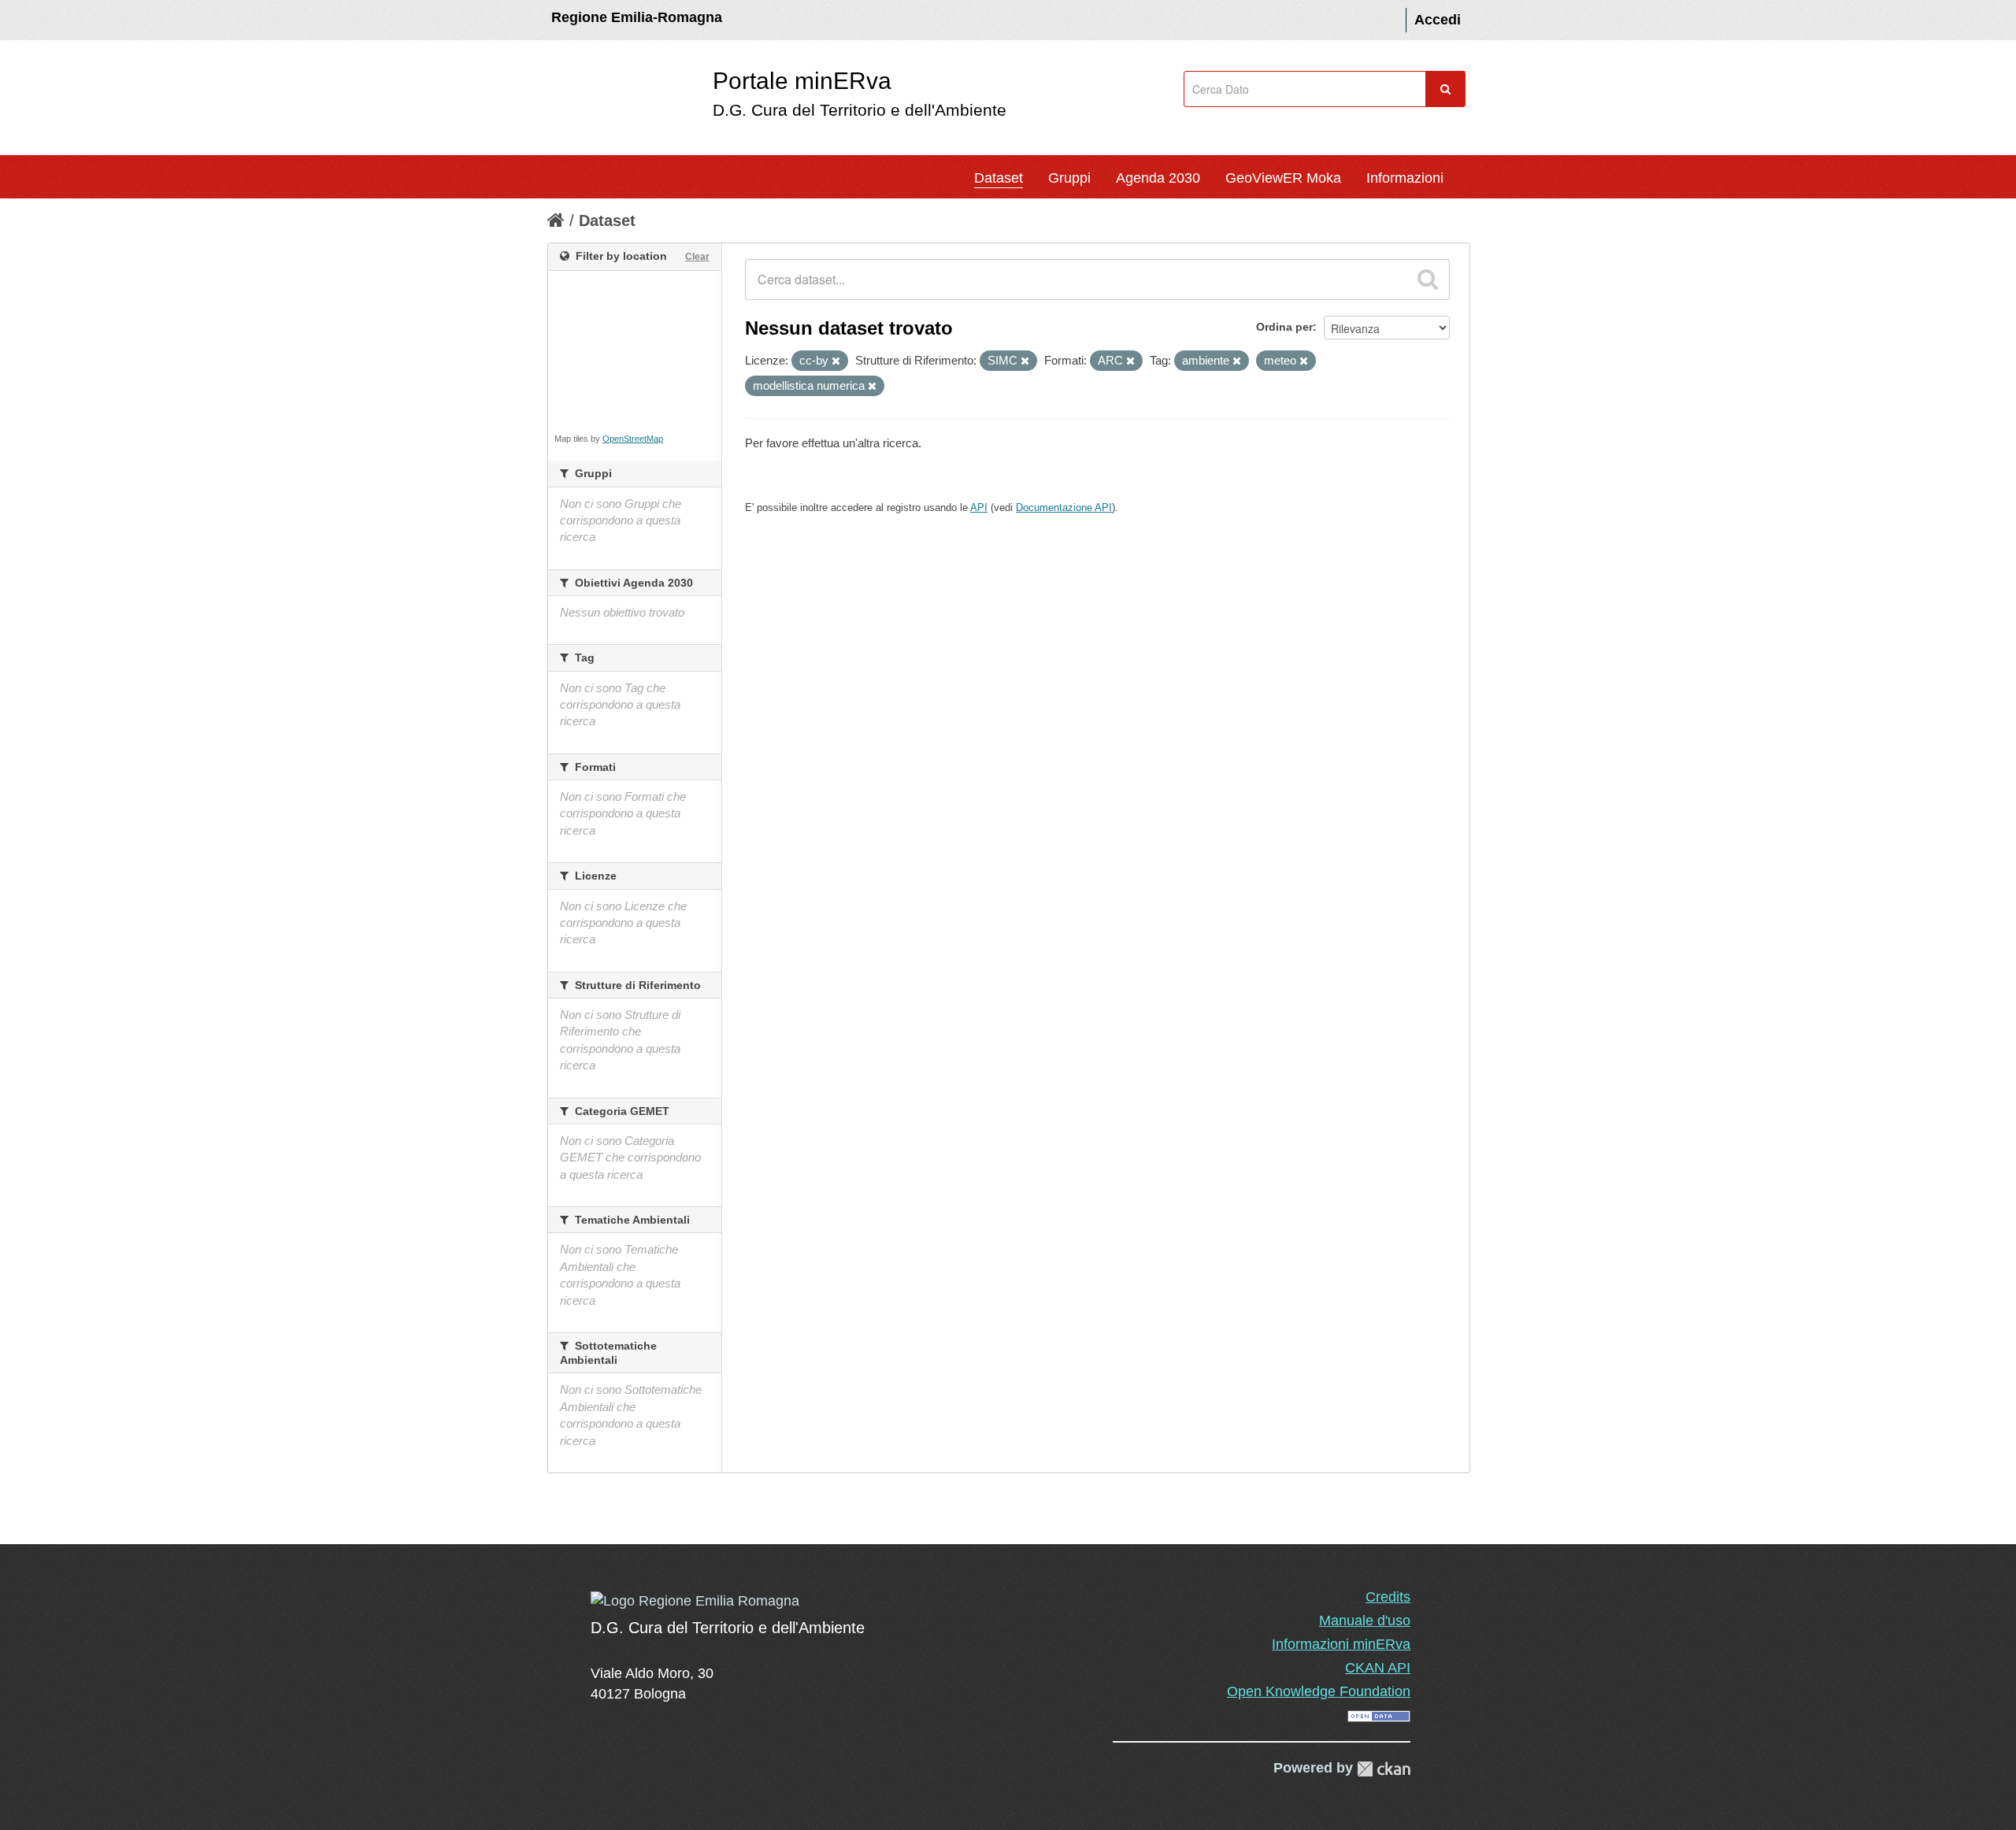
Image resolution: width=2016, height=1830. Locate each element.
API (979, 508)
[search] (1428, 280)
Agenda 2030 (1158, 178)
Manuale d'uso (1365, 1621)
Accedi (1438, 20)
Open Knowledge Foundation (1319, 1691)
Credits (1388, 1597)
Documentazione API (1064, 508)
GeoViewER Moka (1283, 178)
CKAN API (1378, 1668)
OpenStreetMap (633, 439)
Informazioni (1405, 178)
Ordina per (1284, 327)
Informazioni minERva (1341, 1644)
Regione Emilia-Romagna (637, 17)
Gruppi (1069, 178)
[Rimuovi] (836, 361)
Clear (697, 257)
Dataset (999, 178)
